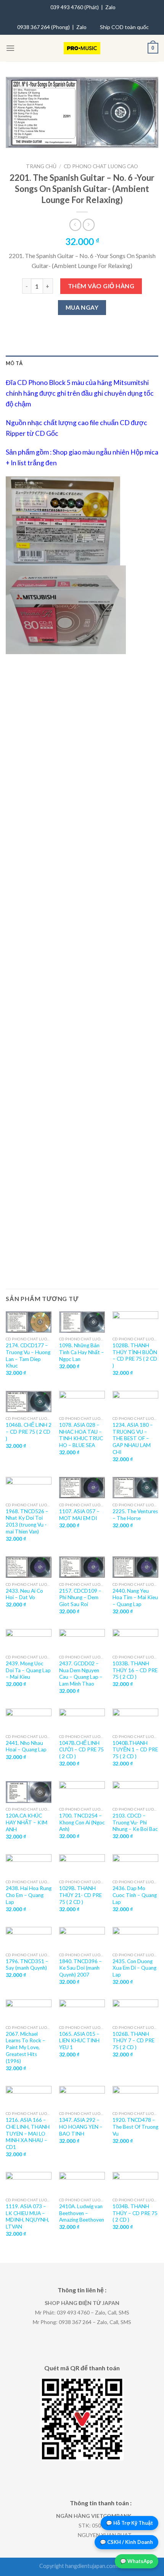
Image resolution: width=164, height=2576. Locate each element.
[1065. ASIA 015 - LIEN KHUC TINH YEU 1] (82, 2010)
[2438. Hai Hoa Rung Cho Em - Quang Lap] (29, 1865)
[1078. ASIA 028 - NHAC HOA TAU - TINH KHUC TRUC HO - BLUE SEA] (82, 1402)
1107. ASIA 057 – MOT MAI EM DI (79, 1515)
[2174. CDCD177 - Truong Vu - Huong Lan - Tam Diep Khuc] (29, 1322)
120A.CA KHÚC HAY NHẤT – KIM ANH (27, 1822)
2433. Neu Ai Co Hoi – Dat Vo (24, 1594)
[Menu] (10, 48)
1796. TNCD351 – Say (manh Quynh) (27, 1965)
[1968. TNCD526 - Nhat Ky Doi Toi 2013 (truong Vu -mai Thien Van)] (29, 1488)
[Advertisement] (82, 783)
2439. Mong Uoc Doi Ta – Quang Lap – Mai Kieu (28, 1670)
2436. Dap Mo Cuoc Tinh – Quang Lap (135, 1895)
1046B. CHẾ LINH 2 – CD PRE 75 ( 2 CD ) (29, 1432)
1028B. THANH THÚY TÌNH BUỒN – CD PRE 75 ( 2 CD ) (135, 1355)
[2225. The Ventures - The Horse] (135, 1488)
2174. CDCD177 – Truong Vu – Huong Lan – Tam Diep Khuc (28, 1355)
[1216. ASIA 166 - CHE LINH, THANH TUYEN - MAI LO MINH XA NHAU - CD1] (29, 2097)
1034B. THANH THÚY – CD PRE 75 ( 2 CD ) (135, 2213)
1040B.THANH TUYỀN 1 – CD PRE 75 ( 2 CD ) (135, 1750)
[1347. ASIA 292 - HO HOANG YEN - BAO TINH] (82, 2097)
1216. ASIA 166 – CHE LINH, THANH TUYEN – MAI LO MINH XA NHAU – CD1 (28, 2133)
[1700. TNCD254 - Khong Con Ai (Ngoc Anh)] (82, 1792)
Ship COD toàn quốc (124, 27)
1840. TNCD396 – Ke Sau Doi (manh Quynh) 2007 (80, 1968)
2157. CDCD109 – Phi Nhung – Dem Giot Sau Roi (80, 1597)
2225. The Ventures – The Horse (135, 1515)
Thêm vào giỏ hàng (101, 286)
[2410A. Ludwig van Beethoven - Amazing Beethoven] (82, 2183)
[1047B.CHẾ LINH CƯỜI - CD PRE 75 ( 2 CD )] (82, 1719)
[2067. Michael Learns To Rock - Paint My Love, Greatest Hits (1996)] (29, 2010)
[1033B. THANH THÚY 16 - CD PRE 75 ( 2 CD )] (135, 1640)
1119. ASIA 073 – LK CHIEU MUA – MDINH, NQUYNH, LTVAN (27, 2216)
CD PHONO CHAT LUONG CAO (101, 166)
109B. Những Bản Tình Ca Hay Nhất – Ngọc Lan (82, 1352)
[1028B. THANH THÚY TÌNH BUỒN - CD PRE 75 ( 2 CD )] (135, 1322)
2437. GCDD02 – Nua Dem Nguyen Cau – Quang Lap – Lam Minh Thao (81, 1674)
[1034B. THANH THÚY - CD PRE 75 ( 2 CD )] (135, 2183)
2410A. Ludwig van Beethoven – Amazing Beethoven (82, 2213)
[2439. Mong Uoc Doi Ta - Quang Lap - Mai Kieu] (29, 1640)
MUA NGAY (82, 307)
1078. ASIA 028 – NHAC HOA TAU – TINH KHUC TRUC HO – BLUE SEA (81, 1435)
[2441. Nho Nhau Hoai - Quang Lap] (29, 1719)
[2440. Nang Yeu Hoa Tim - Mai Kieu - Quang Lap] (135, 1567)
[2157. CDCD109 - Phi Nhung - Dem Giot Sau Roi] (82, 1567)
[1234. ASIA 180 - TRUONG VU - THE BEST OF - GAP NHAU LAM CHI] (135, 1402)
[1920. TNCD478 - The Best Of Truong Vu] (135, 2097)
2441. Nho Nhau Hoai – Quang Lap (26, 1746)
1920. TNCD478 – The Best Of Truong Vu (135, 2127)
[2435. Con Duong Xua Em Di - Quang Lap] (135, 1938)
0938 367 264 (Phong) (43, 27)
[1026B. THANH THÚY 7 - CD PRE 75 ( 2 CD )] (135, 2010)
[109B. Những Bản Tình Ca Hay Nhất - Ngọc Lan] (82, 1322)
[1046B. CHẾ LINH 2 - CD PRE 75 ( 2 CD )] (29, 1402)
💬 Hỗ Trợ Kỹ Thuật (129, 2523)
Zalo (110, 7)
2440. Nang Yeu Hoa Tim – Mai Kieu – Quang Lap (135, 1597)
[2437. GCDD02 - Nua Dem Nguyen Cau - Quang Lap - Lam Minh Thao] (82, 1640)
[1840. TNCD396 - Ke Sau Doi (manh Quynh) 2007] (82, 1938)
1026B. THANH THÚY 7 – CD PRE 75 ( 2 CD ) (133, 2041)
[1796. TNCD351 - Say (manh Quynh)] (29, 1938)
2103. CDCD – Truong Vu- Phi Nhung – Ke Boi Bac (135, 1822)
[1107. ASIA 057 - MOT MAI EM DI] (82, 1488)
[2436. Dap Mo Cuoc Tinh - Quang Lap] (135, 1865)
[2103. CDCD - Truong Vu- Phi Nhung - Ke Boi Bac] (135, 1792)
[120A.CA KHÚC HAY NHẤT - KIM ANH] (29, 1792)
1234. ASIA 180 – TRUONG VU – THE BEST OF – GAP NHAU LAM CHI (133, 1438)
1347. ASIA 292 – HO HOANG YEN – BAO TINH (81, 2127)
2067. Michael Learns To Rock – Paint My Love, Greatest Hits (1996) (26, 2047)
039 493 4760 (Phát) (75, 7)
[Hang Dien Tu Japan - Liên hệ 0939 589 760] (82, 48)
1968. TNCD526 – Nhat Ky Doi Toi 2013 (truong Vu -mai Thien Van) (27, 1521)
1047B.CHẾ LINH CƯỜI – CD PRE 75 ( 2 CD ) (81, 1750)
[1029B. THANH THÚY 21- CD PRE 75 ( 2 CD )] (82, 1865)
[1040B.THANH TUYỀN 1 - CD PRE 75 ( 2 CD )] (135, 1719)
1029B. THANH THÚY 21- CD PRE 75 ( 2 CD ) (80, 1895)
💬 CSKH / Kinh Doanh (126, 2542)
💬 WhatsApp (137, 2561)
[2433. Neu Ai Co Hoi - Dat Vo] (29, 1567)
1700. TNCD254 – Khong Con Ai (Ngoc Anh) (82, 1822)
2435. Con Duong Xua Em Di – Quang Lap (134, 1968)
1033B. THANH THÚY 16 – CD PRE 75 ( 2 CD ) (135, 1670)
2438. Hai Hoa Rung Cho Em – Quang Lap (29, 1895)
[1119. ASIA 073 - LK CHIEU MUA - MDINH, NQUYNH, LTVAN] (29, 2183)
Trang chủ (41, 166)
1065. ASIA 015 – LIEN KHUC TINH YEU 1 (79, 2041)
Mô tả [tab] (14, 363)
